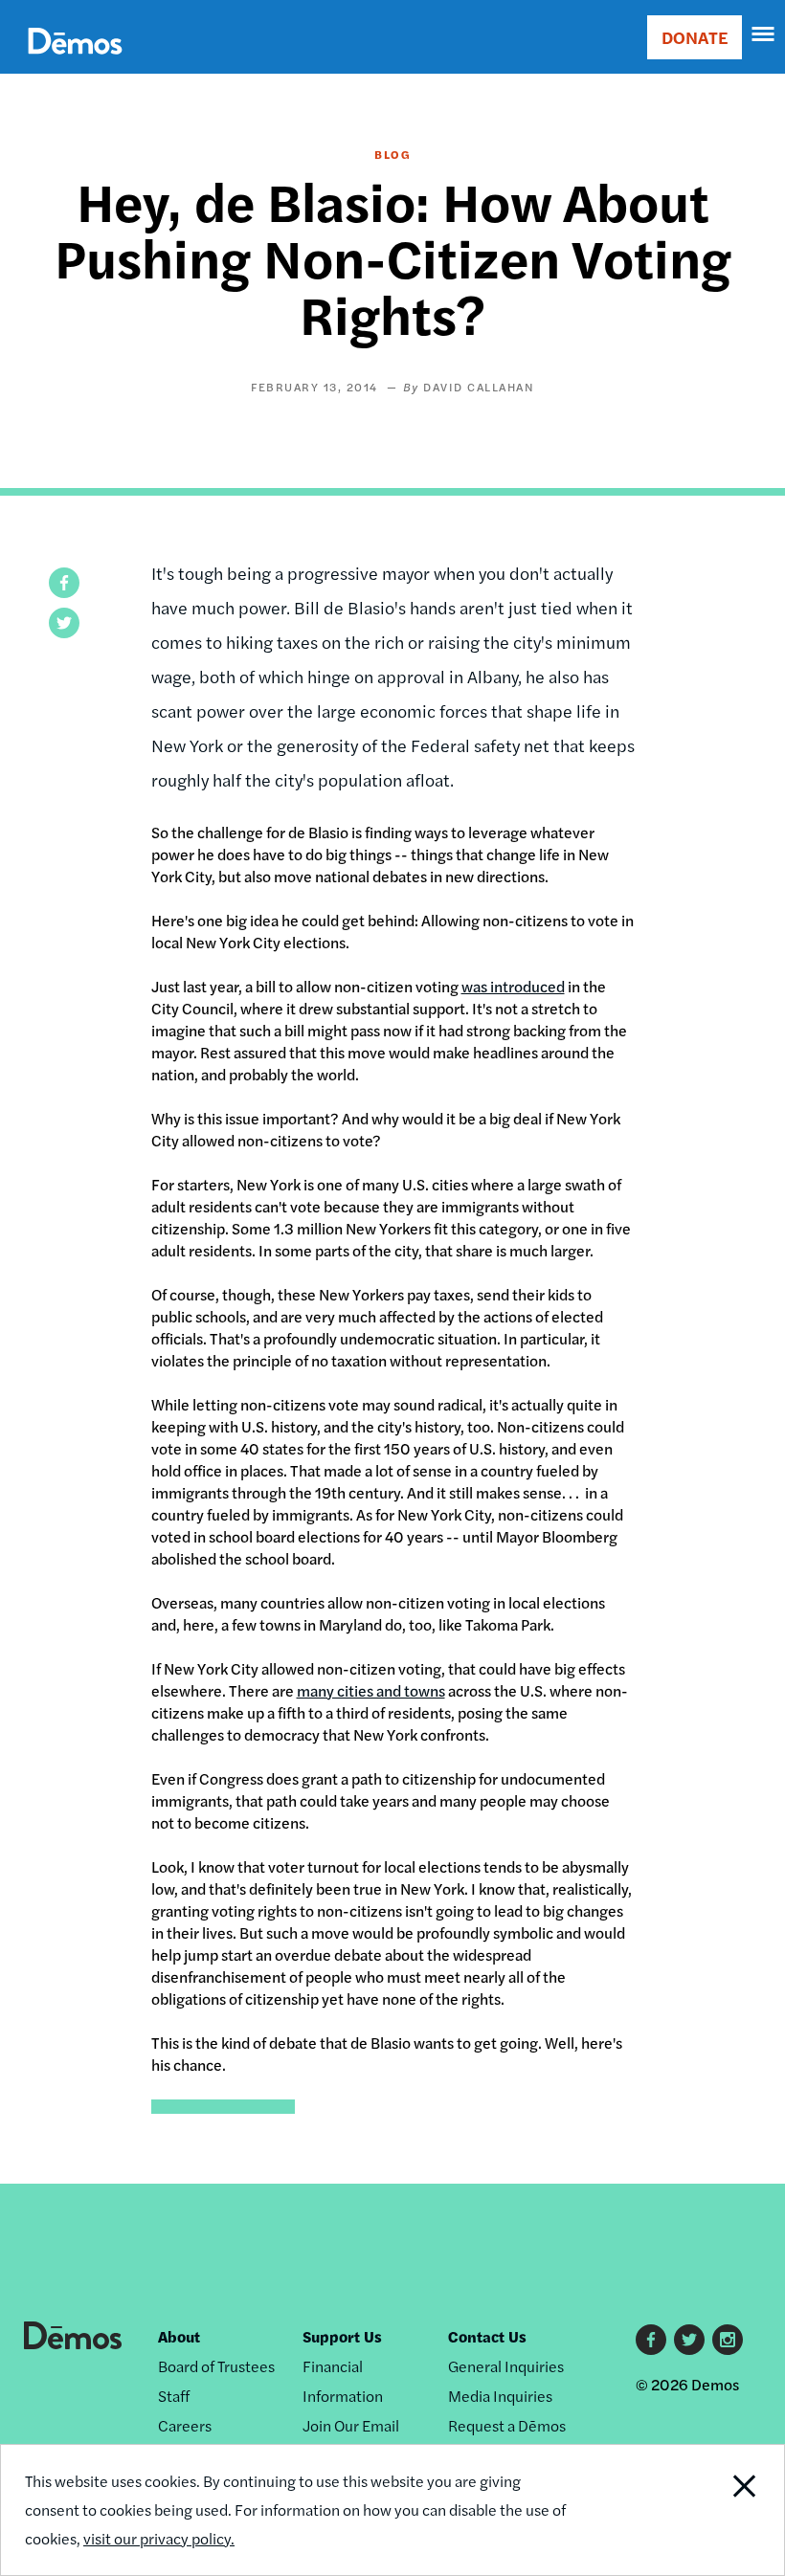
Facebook (651, 2340)
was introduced (513, 986)
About (179, 2336)
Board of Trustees (216, 2366)
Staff (174, 2396)
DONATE (695, 37)
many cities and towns (371, 1690)
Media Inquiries (500, 2396)
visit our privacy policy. (159, 2538)
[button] (64, 583)
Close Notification (709, 2510)
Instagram (728, 2340)
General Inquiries (506, 2366)
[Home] (75, 63)
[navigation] (764, 34)
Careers (185, 2425)
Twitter (689, 2340)
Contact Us (487, 2336)
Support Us (342, 2336)
